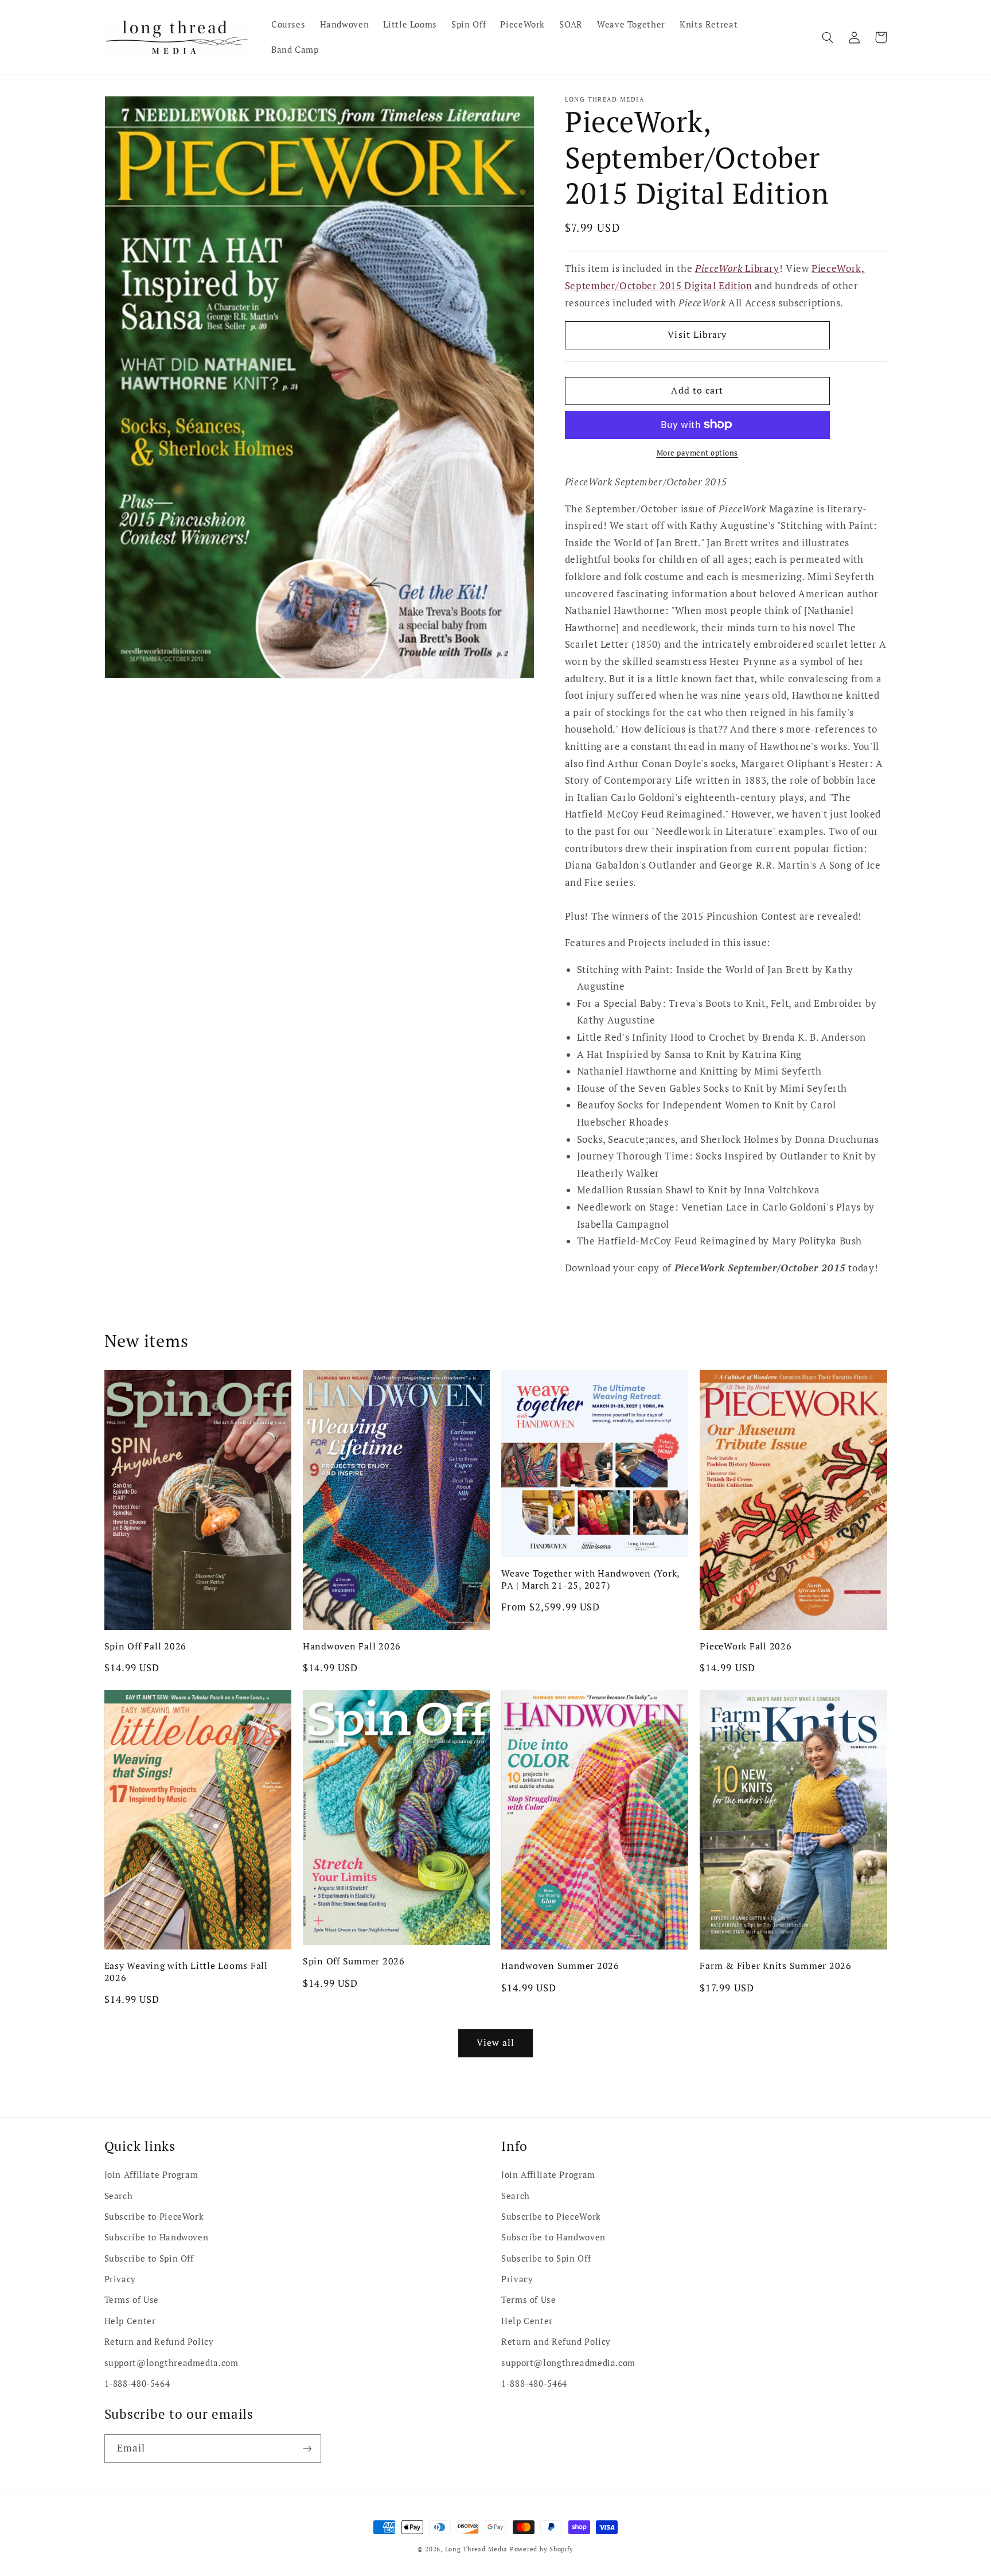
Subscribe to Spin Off (149, 2258)
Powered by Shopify (542, 2549)
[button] (828, 37)
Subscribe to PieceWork (154, 2217)
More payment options (698, 453)
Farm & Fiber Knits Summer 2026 (776, 1966)
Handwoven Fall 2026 (352, 1646)
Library (737, 269)
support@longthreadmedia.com (171, 2363)
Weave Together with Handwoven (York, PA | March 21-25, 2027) (590, 1579)
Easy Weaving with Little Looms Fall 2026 (186, 1972)
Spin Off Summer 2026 (354, 1961)
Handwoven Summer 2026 (560, 1966)
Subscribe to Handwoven (157, 2237)
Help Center (130, 2321)
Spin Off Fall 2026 (146, 1646)
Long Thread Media (477, 2549)
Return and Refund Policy (159, 2342)
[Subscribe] (307, 2448)
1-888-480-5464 (137, 2384)
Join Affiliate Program (151, 2175)
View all (495, 2043)
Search (119, 2196)
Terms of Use (132, 2300)
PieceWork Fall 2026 (746, 1646)
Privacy (120, 2279)
